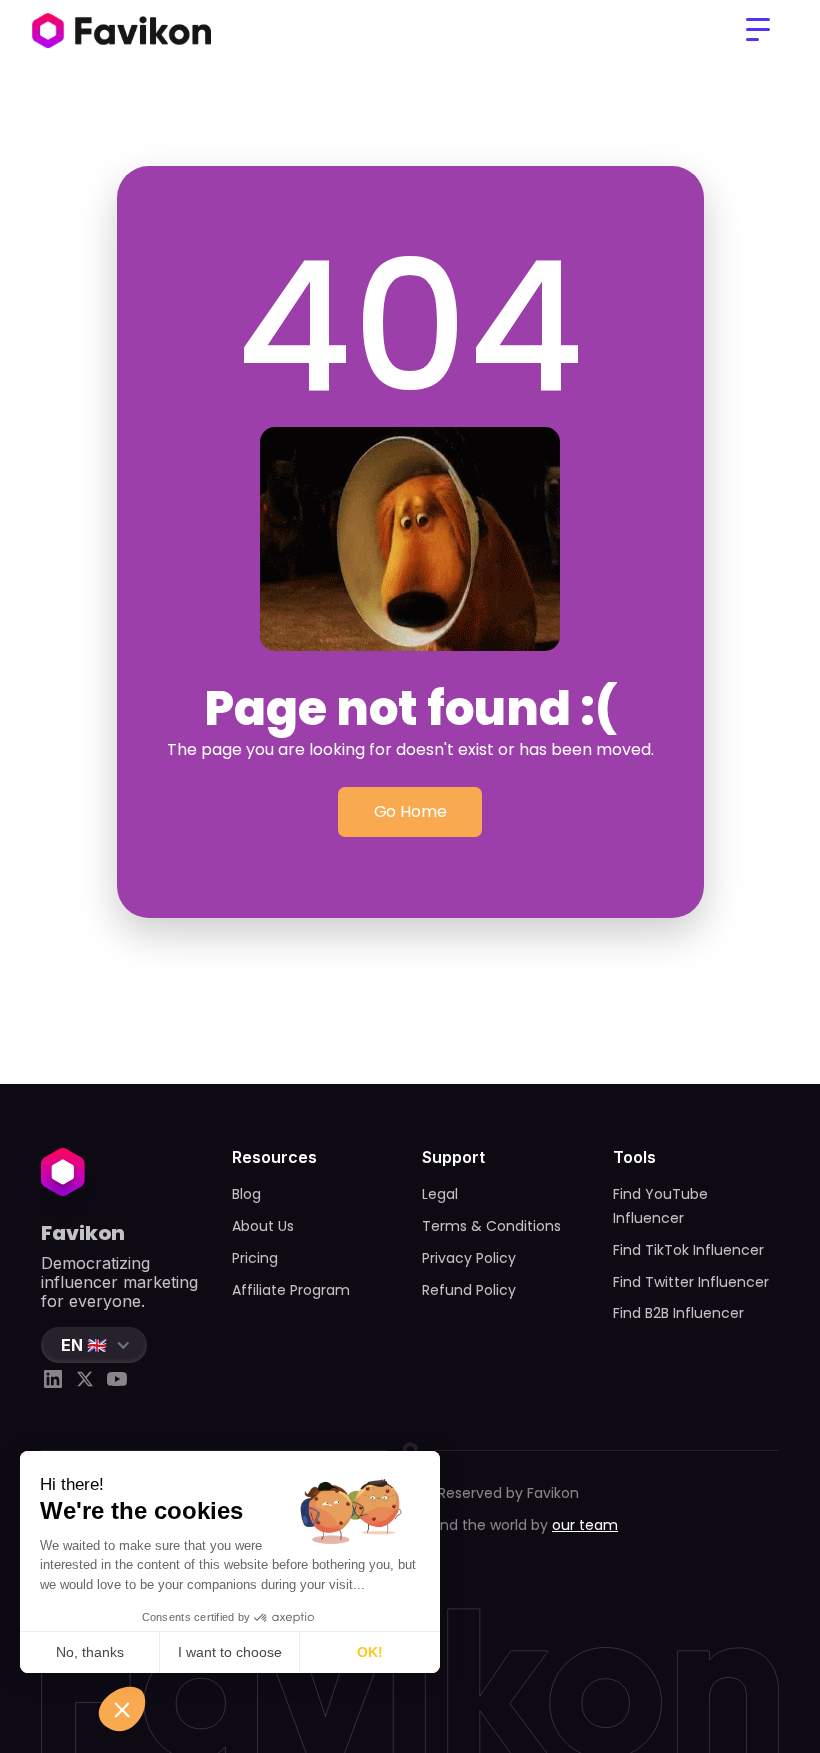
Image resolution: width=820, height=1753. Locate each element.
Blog (246, 1194)
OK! (370, 1652)
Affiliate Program (291, 1290)
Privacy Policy (469, 1258)
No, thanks (90, 1652)
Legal (440, 1194)
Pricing (255, 1258)
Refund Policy (469, 1290)
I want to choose (230, 1652)
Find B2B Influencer (678, 1313)
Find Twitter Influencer (691, 1282)
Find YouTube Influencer (660, 1206)
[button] (758, 30)
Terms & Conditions (491, 1226)
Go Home (410, 811)
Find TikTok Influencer (688, 1250)
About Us (263, 1226)
